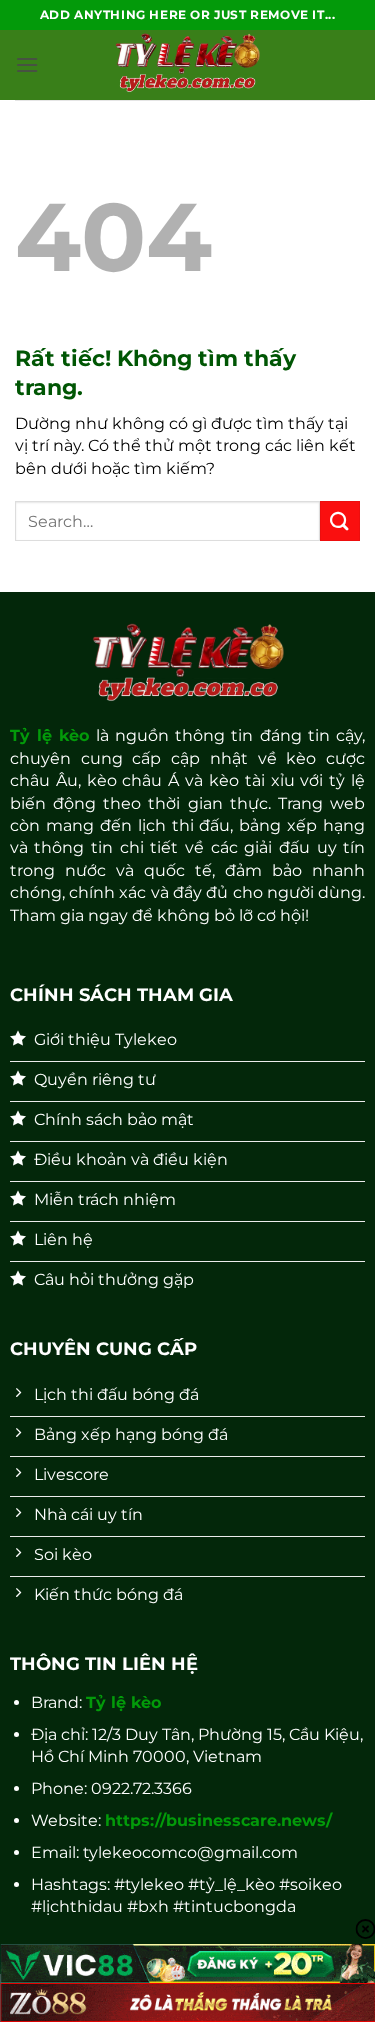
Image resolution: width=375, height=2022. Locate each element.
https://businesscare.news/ (218, 1820)
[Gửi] (340, 520)
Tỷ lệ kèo (50, 735)
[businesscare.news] (188, 65)
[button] (27, 64)
